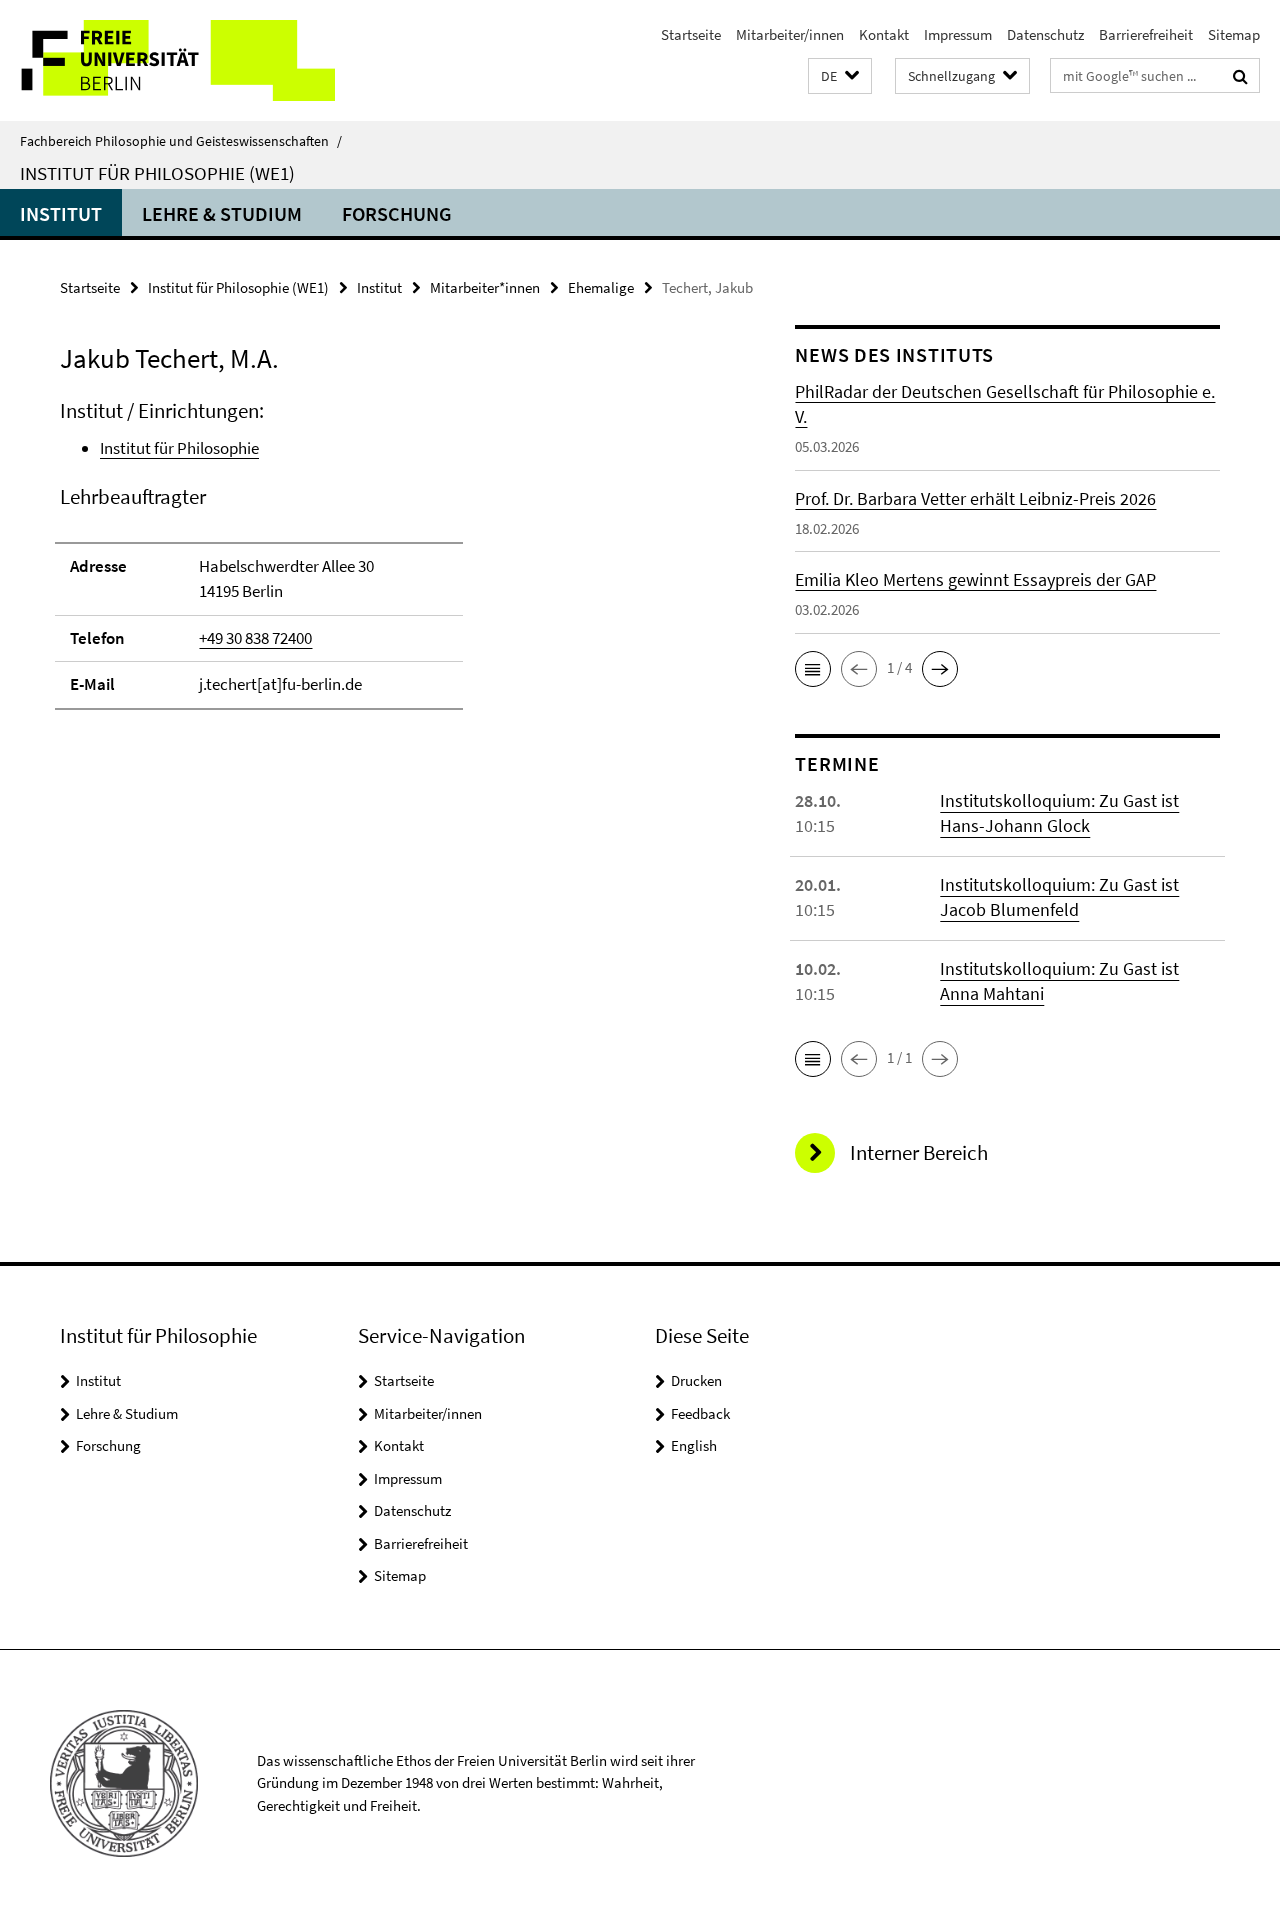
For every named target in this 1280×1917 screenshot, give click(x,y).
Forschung (397, 213)
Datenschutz (1045, 34)
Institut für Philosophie (179, 448)
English (694, 1445)
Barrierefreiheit (1146, 34)
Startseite (691, 34)
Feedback (700, 1413)
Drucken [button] (696, 1380)
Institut (61, 213)
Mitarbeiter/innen (790, 34)
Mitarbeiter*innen (485, 287)
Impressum (958, 34)
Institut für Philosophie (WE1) (157, 173)
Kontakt (884, 34)
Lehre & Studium (222, 213)
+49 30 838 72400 (255, 638)
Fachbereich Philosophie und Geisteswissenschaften (181, 141)
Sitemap (1234, 34)
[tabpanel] (392, 563)
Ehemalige (601, 287)
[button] (840, 76)
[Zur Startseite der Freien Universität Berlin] (167, 60)
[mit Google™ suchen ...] (1240, 76)
